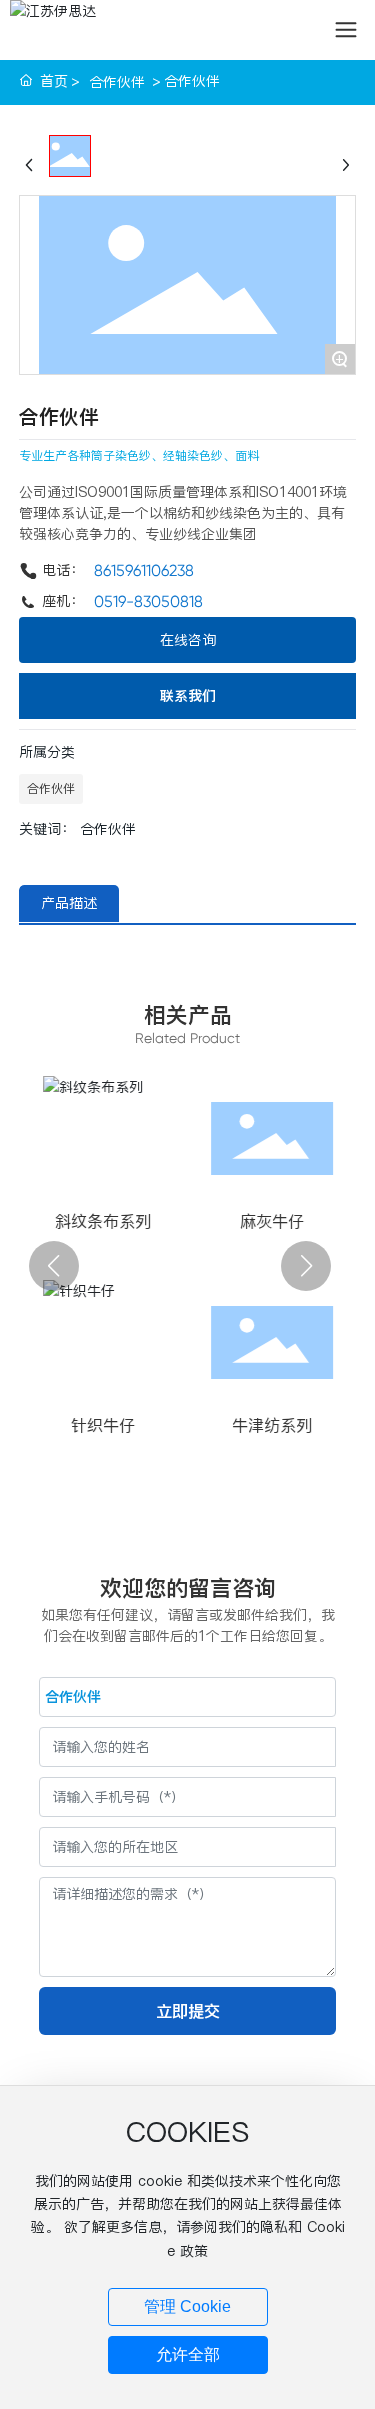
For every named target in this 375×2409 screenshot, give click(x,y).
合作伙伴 (117, 82)
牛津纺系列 (121, 1425)
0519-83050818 (148, 601)
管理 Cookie (187, 2306)
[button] (54, 1266)
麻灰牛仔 (121, 1221)
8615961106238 (144, 570)
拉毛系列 (290, 1221)
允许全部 (188, 2354)
